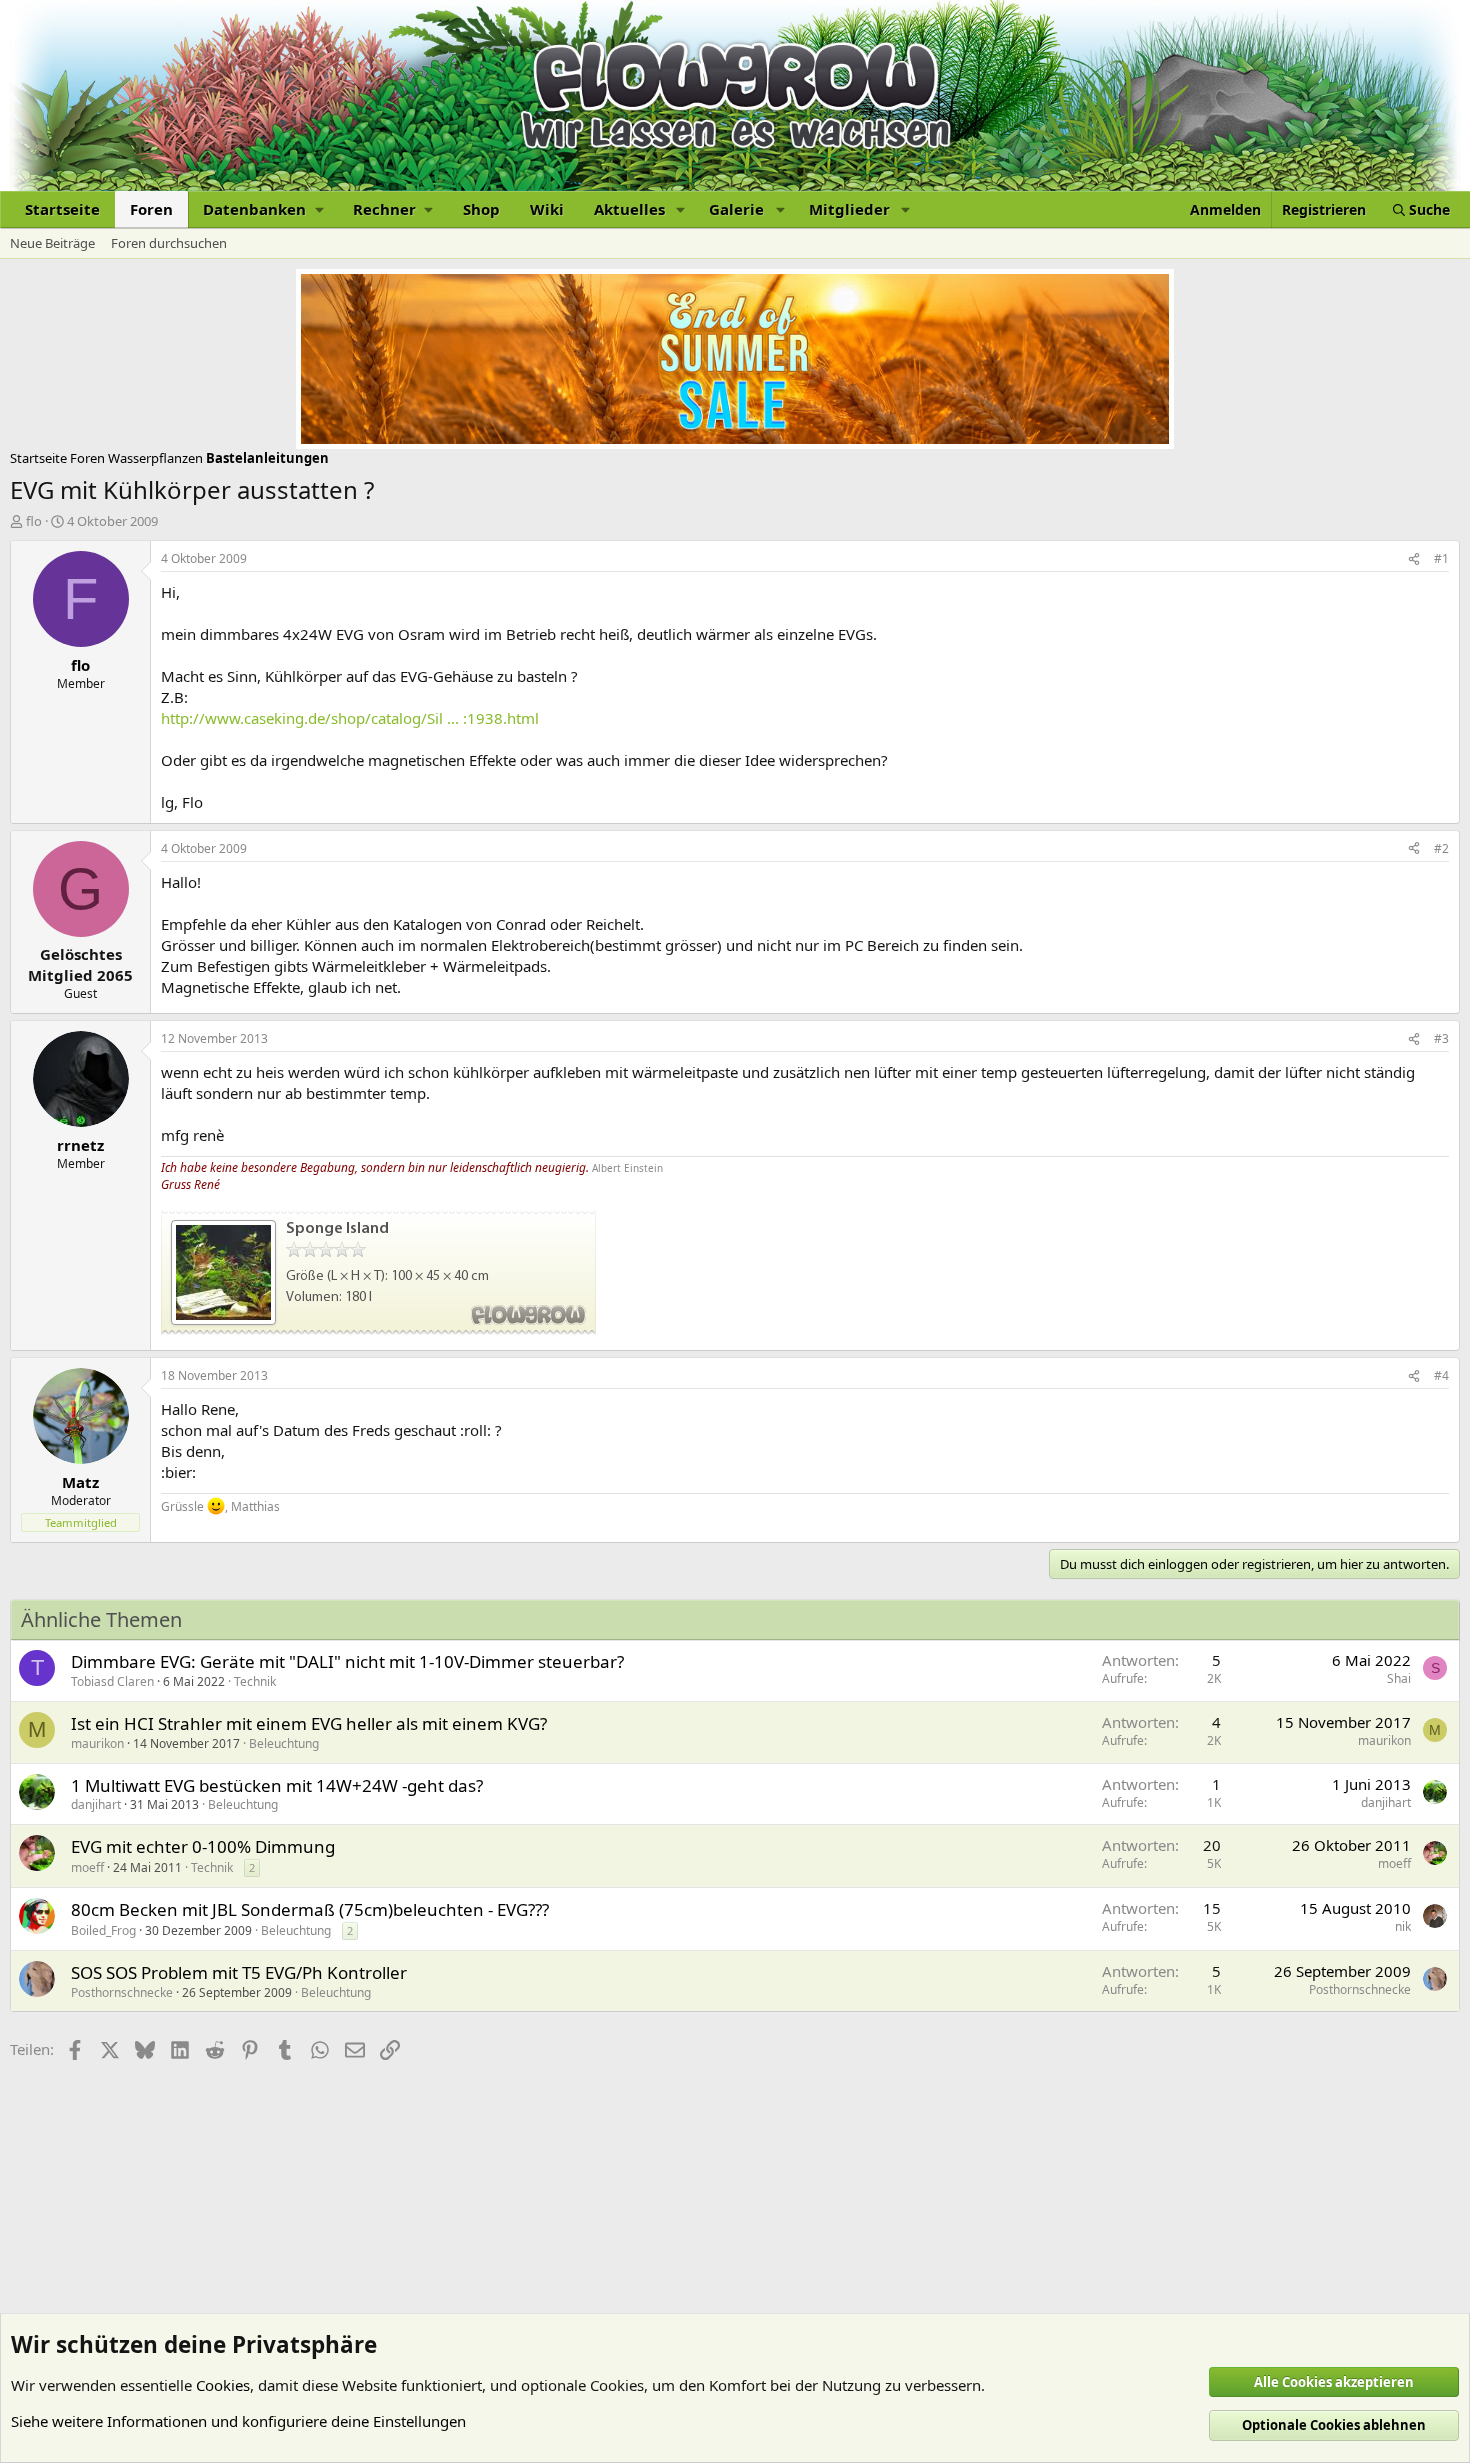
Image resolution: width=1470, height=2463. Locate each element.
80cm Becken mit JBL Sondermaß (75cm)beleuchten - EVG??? (310, 1909)
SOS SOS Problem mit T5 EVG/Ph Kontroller (239, 1972)
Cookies (223, 2385)
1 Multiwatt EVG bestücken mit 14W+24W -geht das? (277, 1785)
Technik (255, 1681)
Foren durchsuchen (169, 243)
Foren (151, 209)
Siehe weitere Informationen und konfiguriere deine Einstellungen (238, 2421)
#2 (1441, 848)
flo (34, 521)
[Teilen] (1414, 559)
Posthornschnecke (122, 1992)
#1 (1441, 558)
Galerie (736, 209)
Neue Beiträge (52, 243)
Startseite (62, 209)
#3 (1441, 1038)
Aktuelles (629, 209)
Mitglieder (849, 209)
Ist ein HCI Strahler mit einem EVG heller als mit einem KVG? (309, 1723)
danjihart (96, 1804)
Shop (481, 209)
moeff (87, 1867)
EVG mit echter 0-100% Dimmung (203, 1846)
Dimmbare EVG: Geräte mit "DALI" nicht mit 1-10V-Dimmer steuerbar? (347, 1661)
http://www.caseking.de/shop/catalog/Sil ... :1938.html (350, 718)
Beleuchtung (284, 1743)
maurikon (97, 1743)
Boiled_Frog (103, 1930)
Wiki (547, 209)
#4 (1441, 1375)
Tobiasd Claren (112, 1681)
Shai (1399, 1678)
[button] (263, 209)
